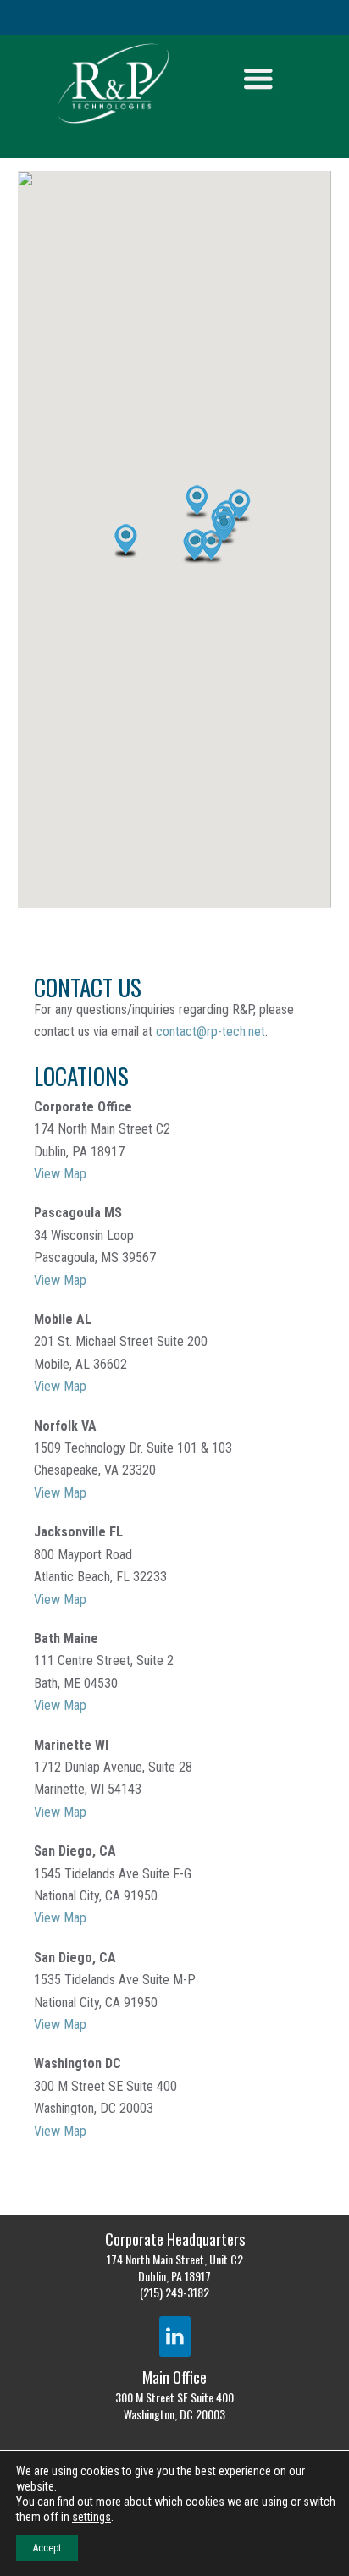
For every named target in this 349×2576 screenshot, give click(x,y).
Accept (47, 2548)
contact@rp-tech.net (211, 1032)
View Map (60, 1174)
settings (91, 2517)
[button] (212, 547)
